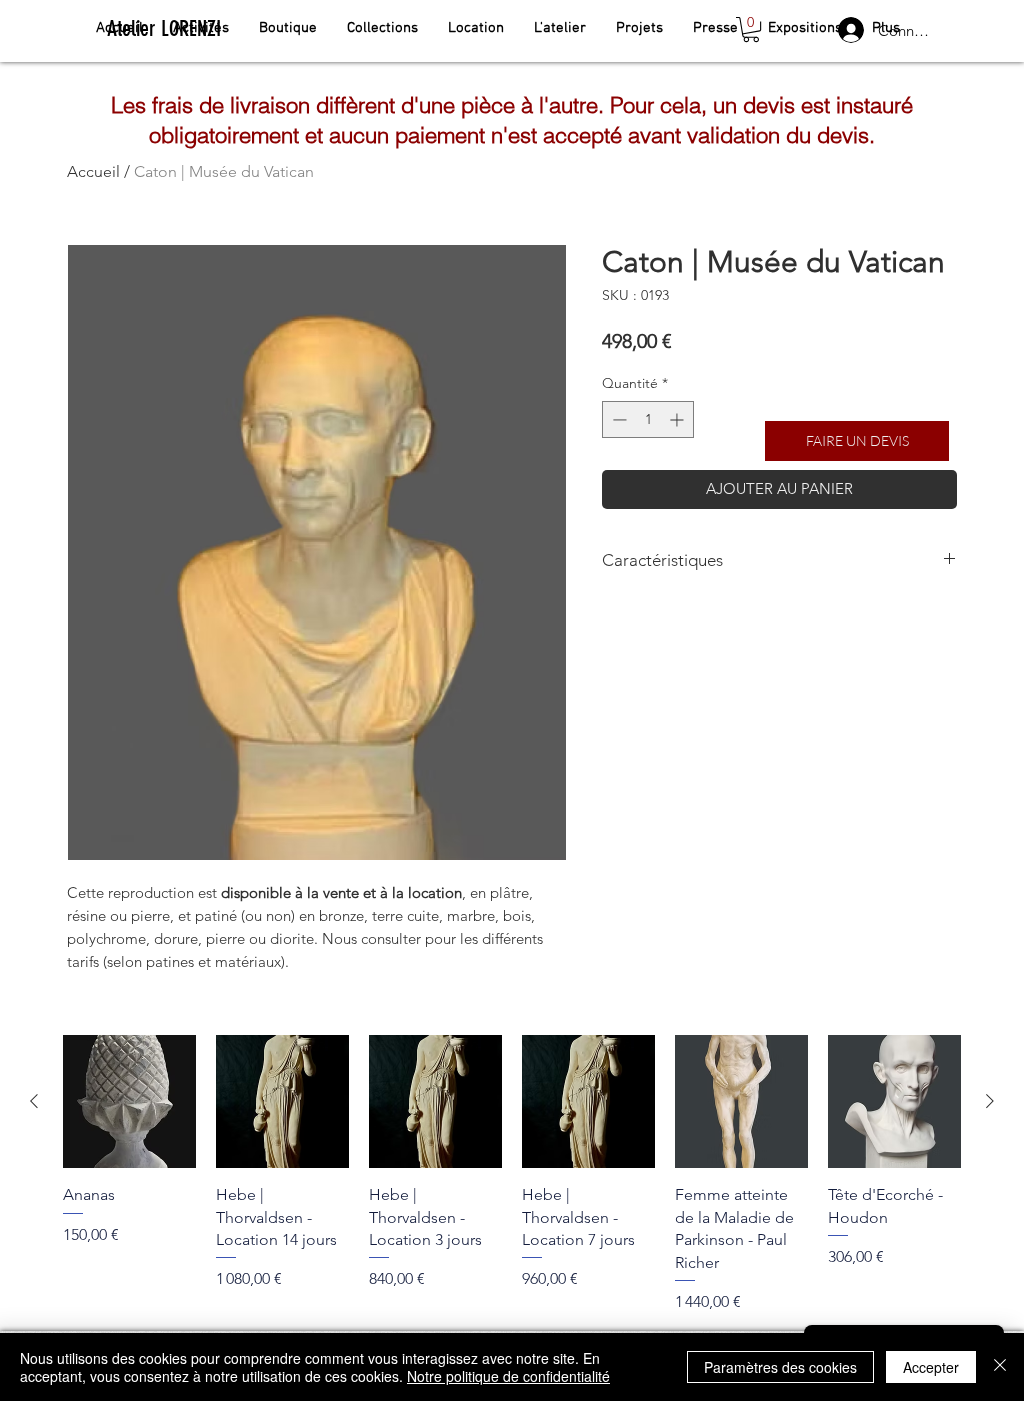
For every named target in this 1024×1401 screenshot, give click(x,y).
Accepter (931, 1367)
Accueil (93, 171)
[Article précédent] (34, 1101)
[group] (512, 1174)
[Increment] (678, 419)
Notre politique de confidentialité (508, 1376)
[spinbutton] (648, 419)
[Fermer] (1000, 1367)
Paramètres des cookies (780, 1367)
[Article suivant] (990, 1101)
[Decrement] (617, 419)
